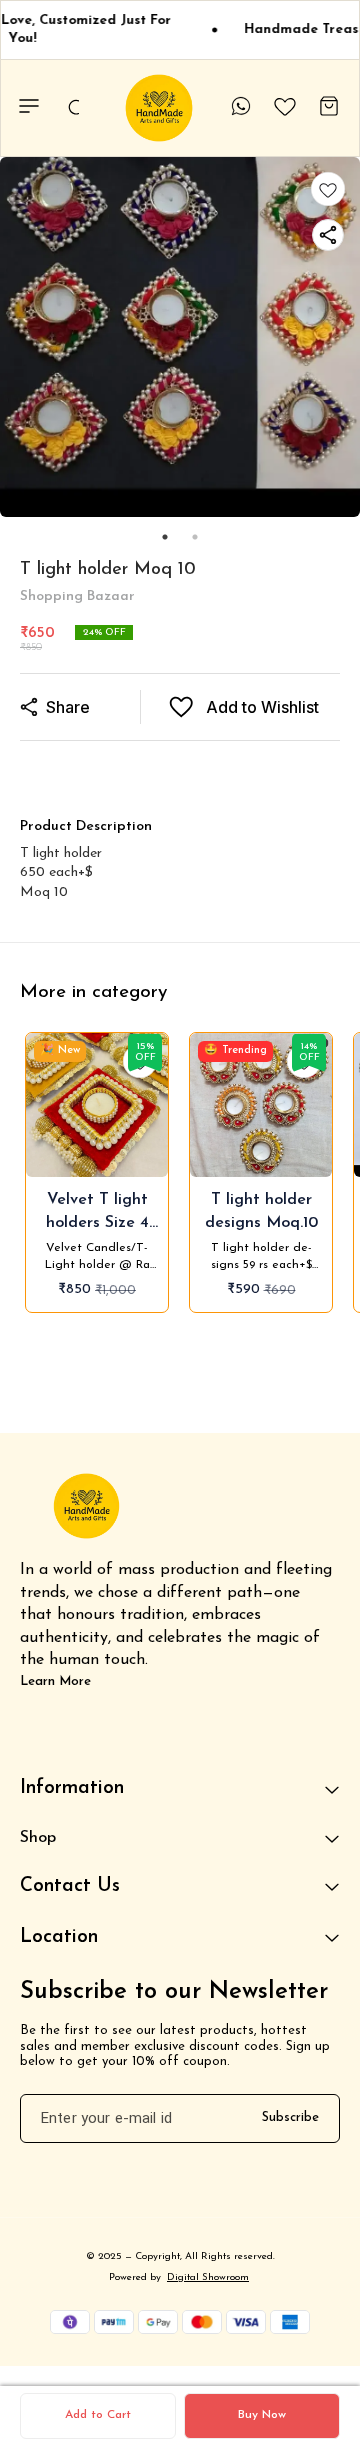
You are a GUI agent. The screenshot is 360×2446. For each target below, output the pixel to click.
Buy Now (262, 2415)
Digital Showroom (208, 2277)
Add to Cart (98, 2415)
